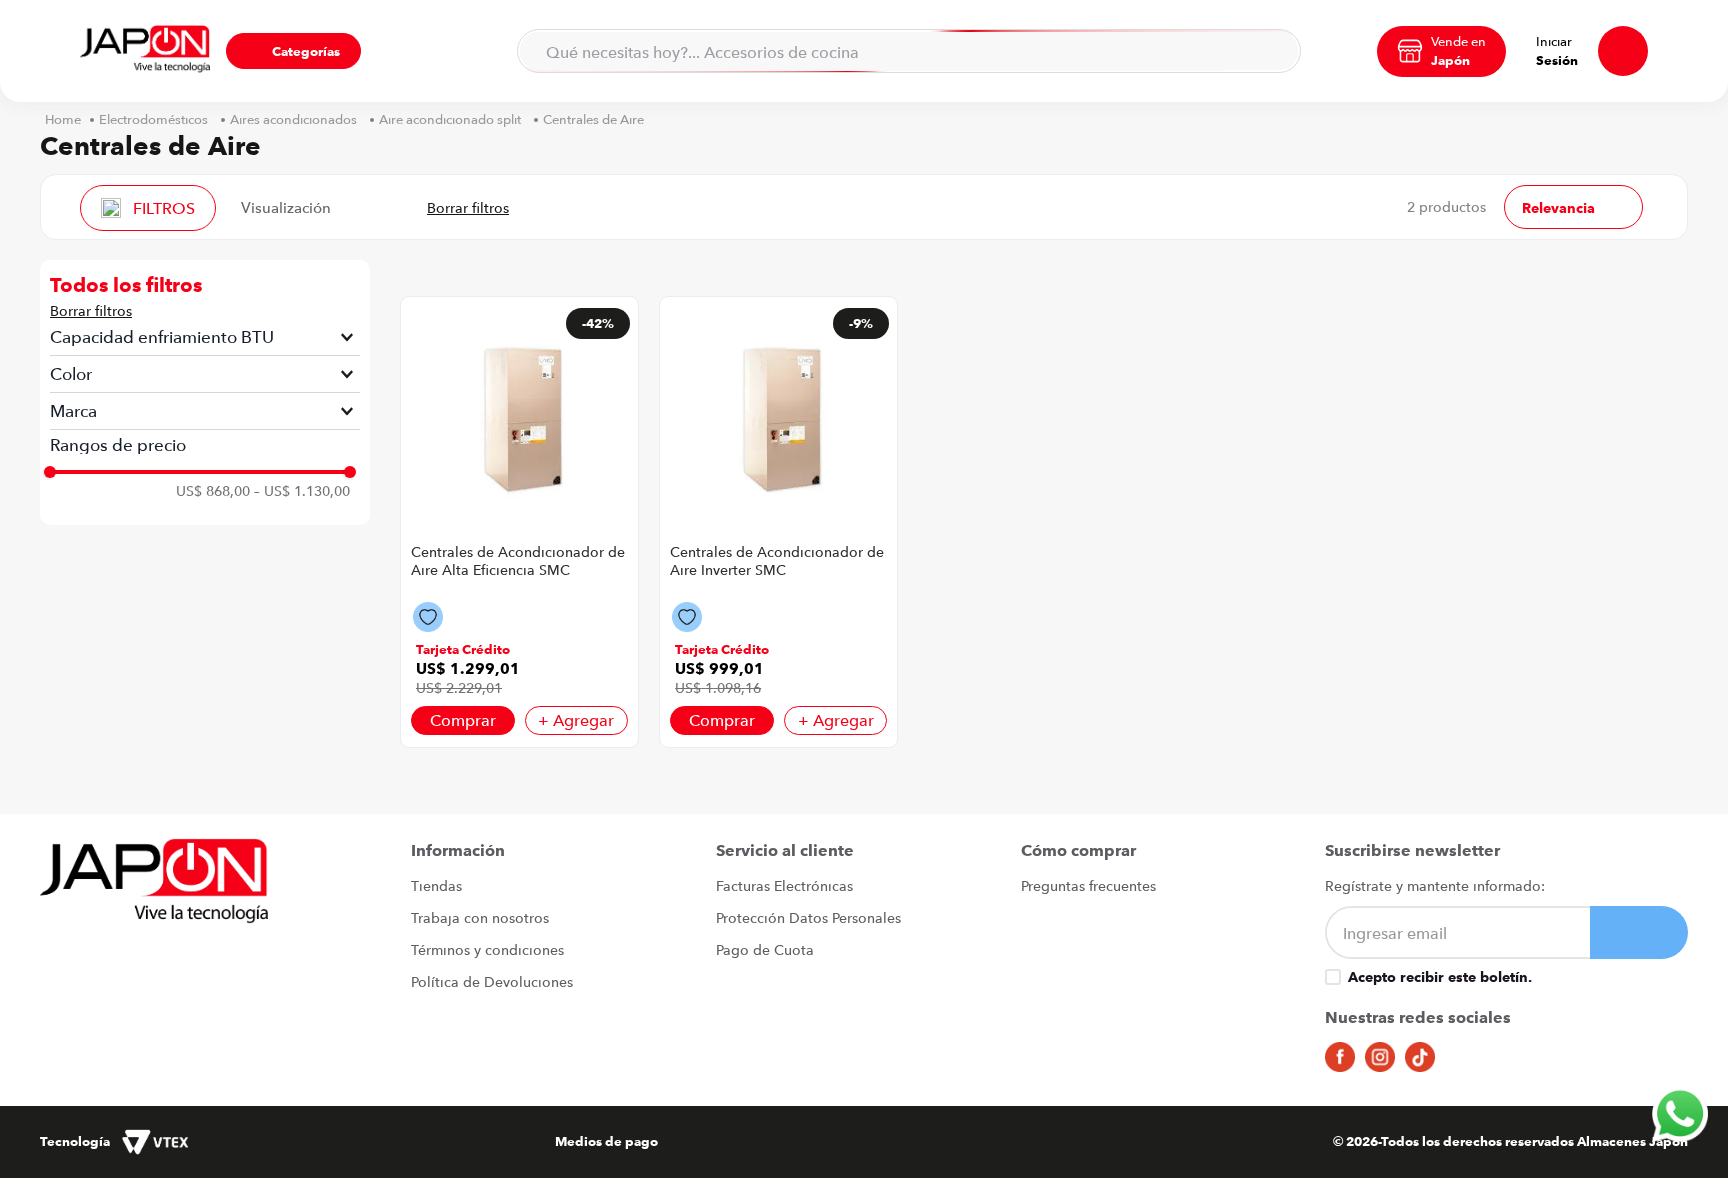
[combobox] (909, 51)
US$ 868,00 (213, 491)
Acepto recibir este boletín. (1440, 977)
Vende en (1458, 41)
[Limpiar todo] (91, 311)
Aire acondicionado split (450, 119)
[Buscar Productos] (1273, 51)
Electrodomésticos (153, 119)
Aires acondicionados (293, 119)
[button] (293, 51)
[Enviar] (1639, 932)
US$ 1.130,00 (302, 491)
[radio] (358, 207)
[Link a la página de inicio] (63, 119)
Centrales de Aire (593, 119)
